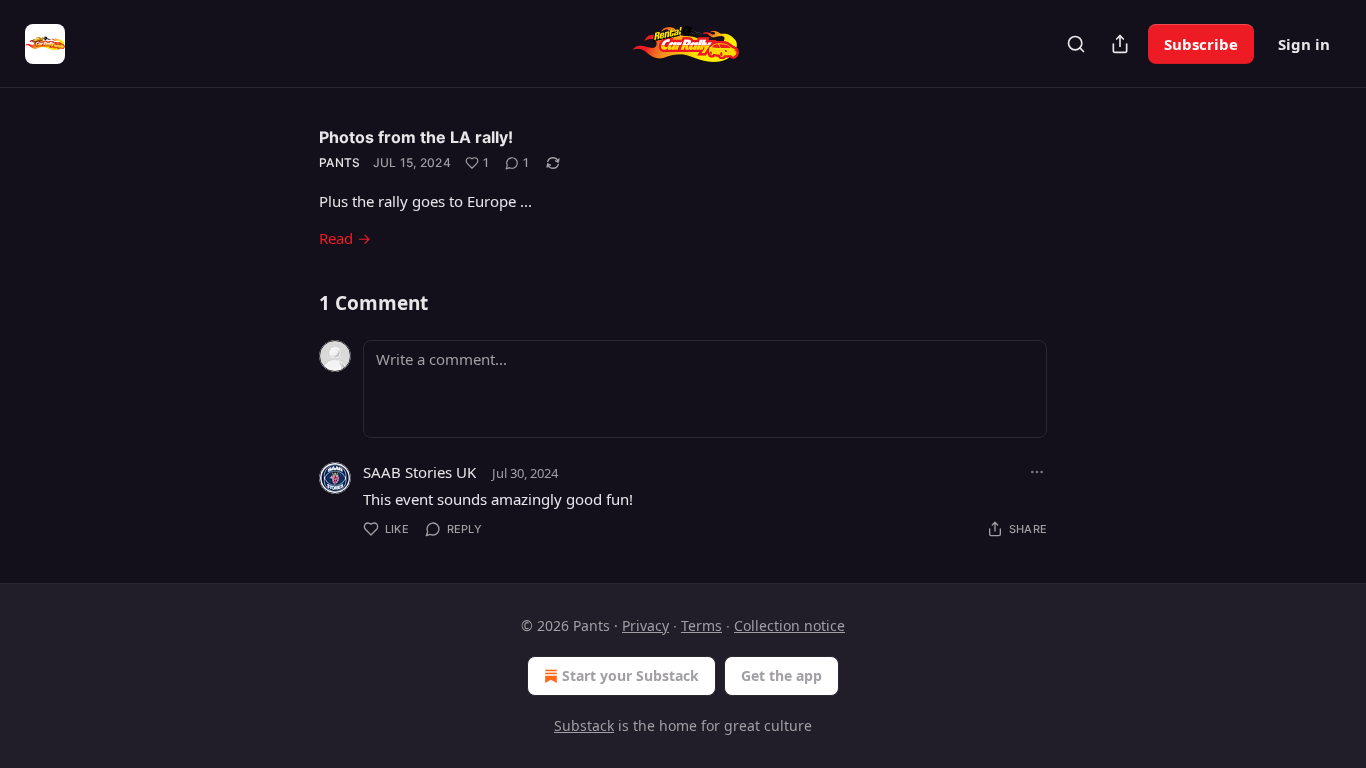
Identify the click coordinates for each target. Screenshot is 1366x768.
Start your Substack (630, 675)
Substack (584, 725)
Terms (701, 625)
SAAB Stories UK (419, 472)
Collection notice (789, 625)
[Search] (1076, 44)
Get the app (781, 675)
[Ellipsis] (1037, 472)
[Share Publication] (1120, 44)
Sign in (1304, 44)
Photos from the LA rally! (416, 137)
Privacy (645, 625)
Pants (340, 162)
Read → (345, 238)
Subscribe (1201, 44)
